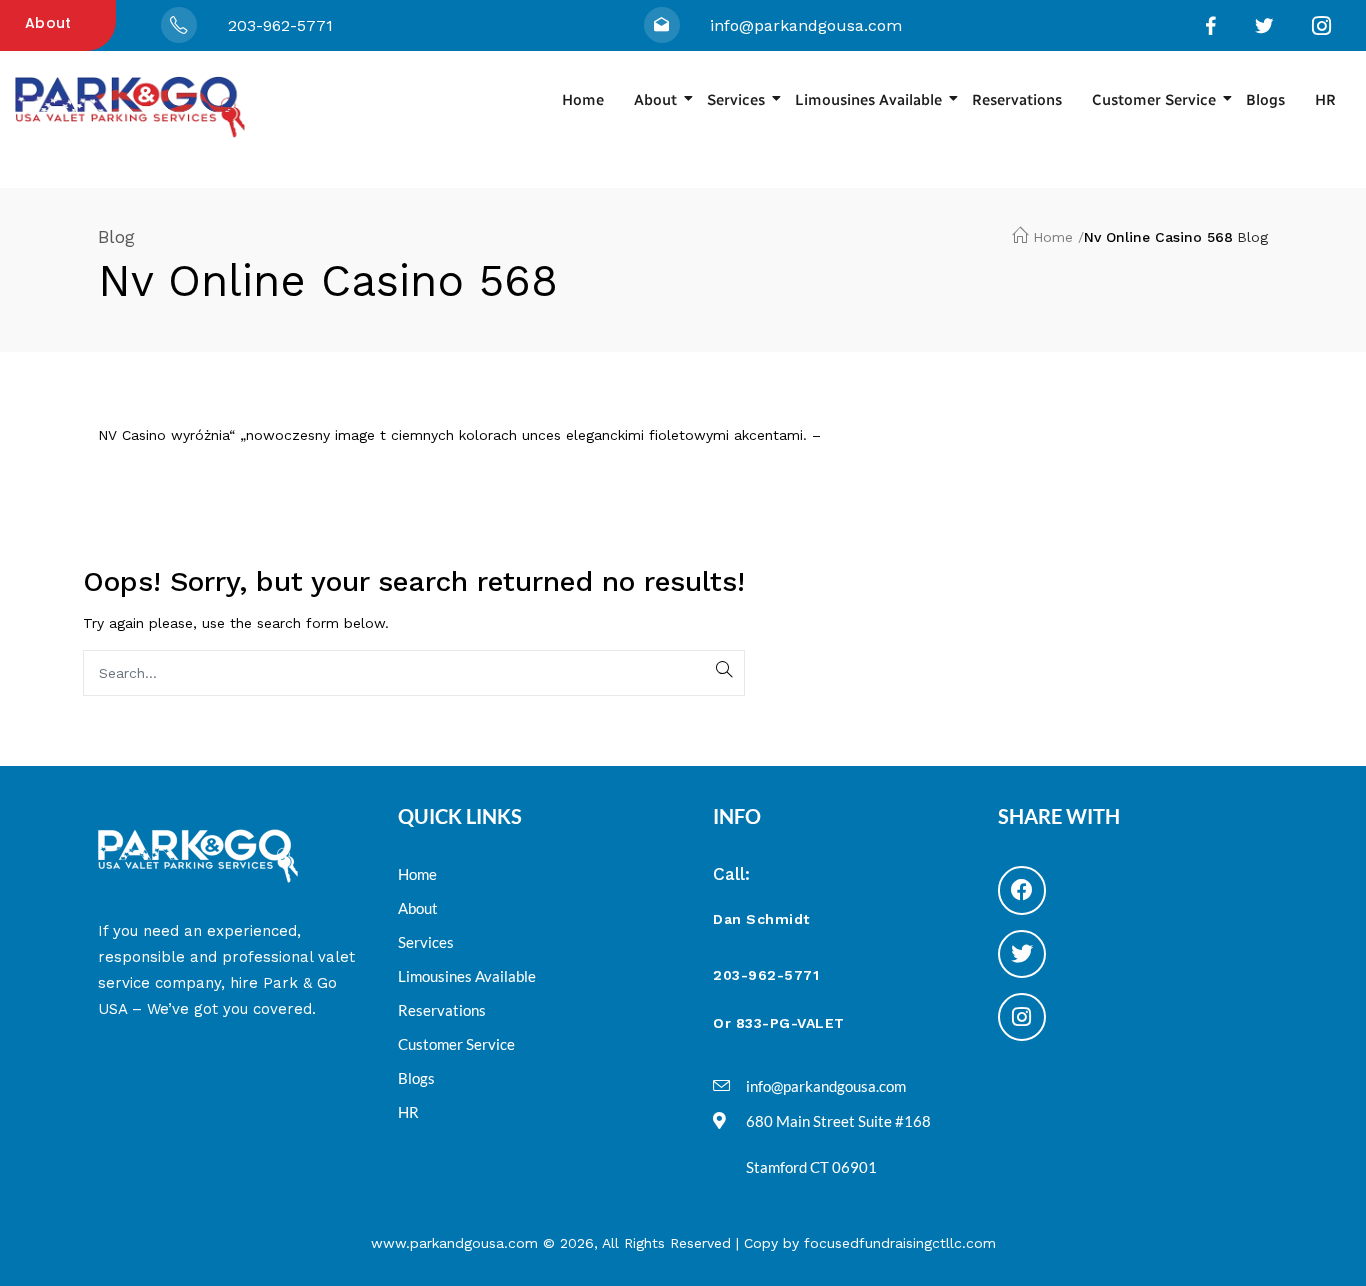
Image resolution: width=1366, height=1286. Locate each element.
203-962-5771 (280, 25)
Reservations (1017, 100)
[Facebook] (1022, 890)
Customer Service (1154, 100)
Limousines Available (868, 100)
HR (1325, 100)
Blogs (1265, 100)
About (48, 23)
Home (583, 100)
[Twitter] (1022, 954)
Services (736, 100)
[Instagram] (1022, 1017)
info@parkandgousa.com (806, 25)
